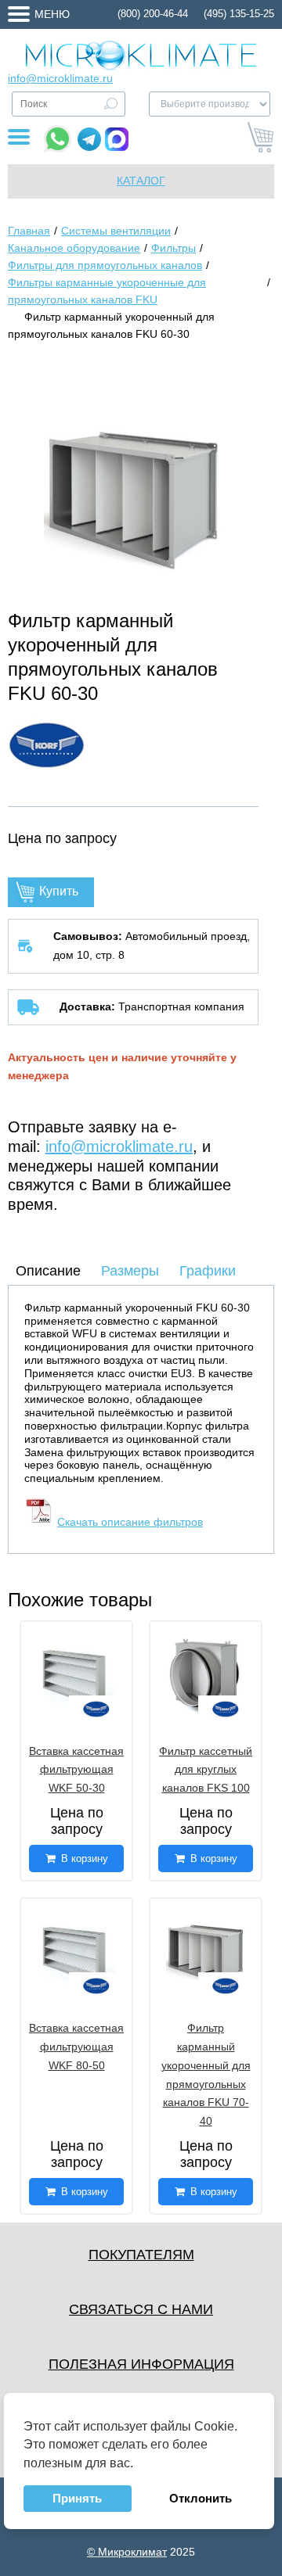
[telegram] (89, 139)
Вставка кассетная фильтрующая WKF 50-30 (76, 1770)
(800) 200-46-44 (153, 14)
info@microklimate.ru (60, 78)
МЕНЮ (52, 14)
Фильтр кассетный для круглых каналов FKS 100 (206, 1770)
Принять (77, 2498)
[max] (117, 139)
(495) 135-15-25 (239, 14)
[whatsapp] (58, 139)
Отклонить (201, 2498)
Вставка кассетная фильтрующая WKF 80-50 (76, 2047)
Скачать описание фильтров (130, 1522)
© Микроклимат (127, 2552)
